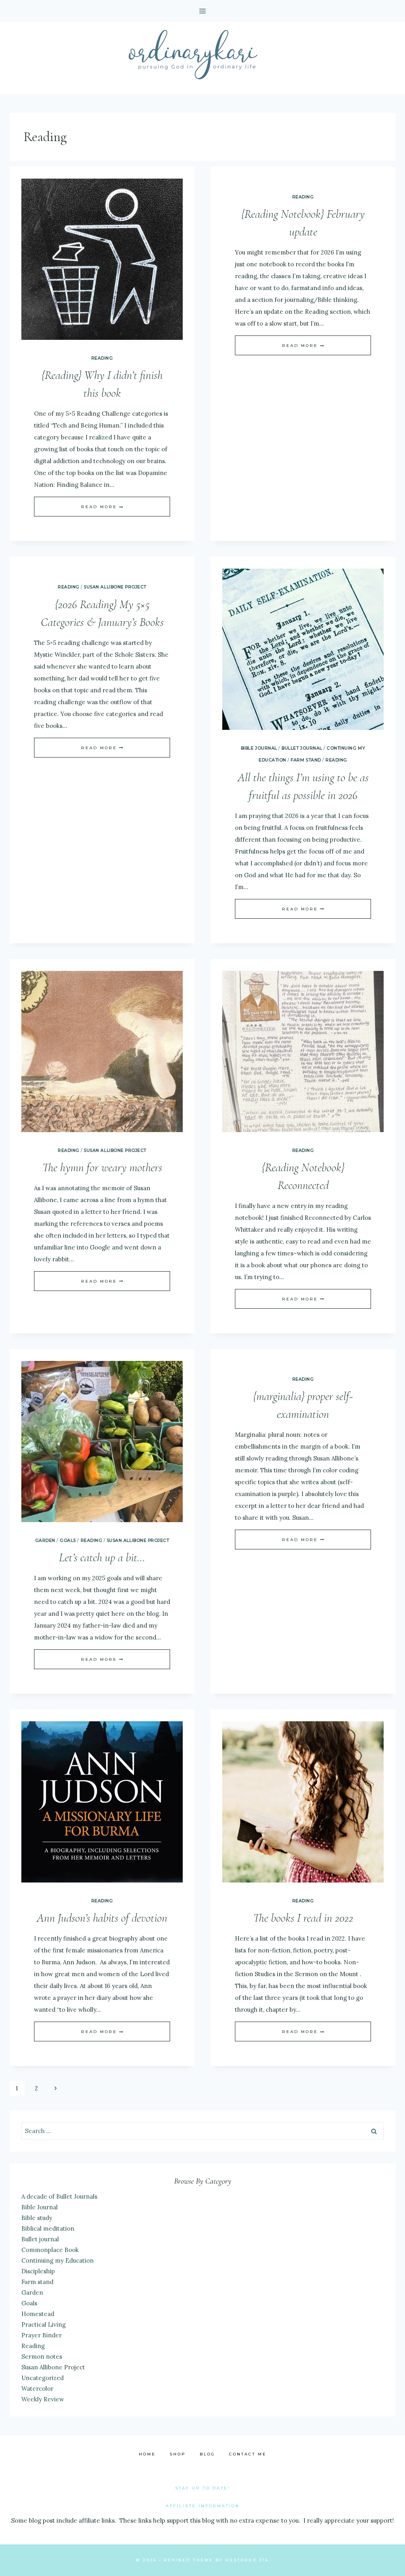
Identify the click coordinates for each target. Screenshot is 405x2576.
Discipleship (38, 2271)
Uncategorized (43, 2378)
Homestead (38, 2314)
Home (147, 2454)
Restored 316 (247, 2560)
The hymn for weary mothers (102, 1167)
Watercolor (37, 2389)
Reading (102, 358)
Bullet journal (302, 748)
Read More (102, 507)
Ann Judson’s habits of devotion (102, 1918)
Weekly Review (43, 2399)
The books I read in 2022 (303, 1918)
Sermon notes (42, 2356)
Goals (68, 1541)
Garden (45, 1541)
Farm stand (306, 760)
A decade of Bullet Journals (59, 2196)
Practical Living (44, 2324)
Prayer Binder (42, 2335)
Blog (207, 2454)
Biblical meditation (48, 2228)
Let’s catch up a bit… (102, 1557)
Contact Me (248, 2454)
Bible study (37, 2218)
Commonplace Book (50, 2250)
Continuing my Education (58, 2260)
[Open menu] (203, 11)
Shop (178, 2454)
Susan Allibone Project (115, 587)
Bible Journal (259, 748)
